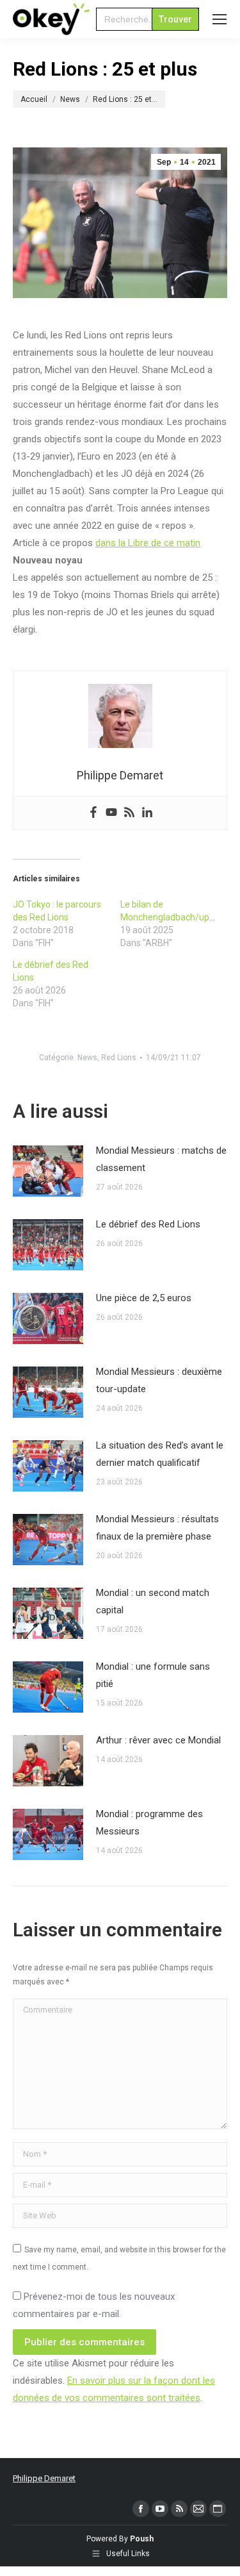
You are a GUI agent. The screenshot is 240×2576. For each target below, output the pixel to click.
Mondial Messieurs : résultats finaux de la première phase (157, 1528)
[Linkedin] (147, 813)
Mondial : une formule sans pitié (153, 1675)
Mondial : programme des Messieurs (149, 1823)
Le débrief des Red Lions (148, 1224)
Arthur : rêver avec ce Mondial (158, 1740)
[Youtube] (111, 813)
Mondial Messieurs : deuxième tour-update (159, 1380)
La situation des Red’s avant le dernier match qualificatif (160, 1454)
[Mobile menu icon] (220, 19)
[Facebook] (93, 813)
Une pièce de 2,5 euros (144, 1298)
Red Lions (119, 1058)
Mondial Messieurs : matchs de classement (161, 1159)
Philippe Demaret (44, 2478)
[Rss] (129, 813)
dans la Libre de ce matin (148, 543)
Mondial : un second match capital (153, 1601)
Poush (142, 2539)
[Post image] (48, 1171)
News (87, 1058)
